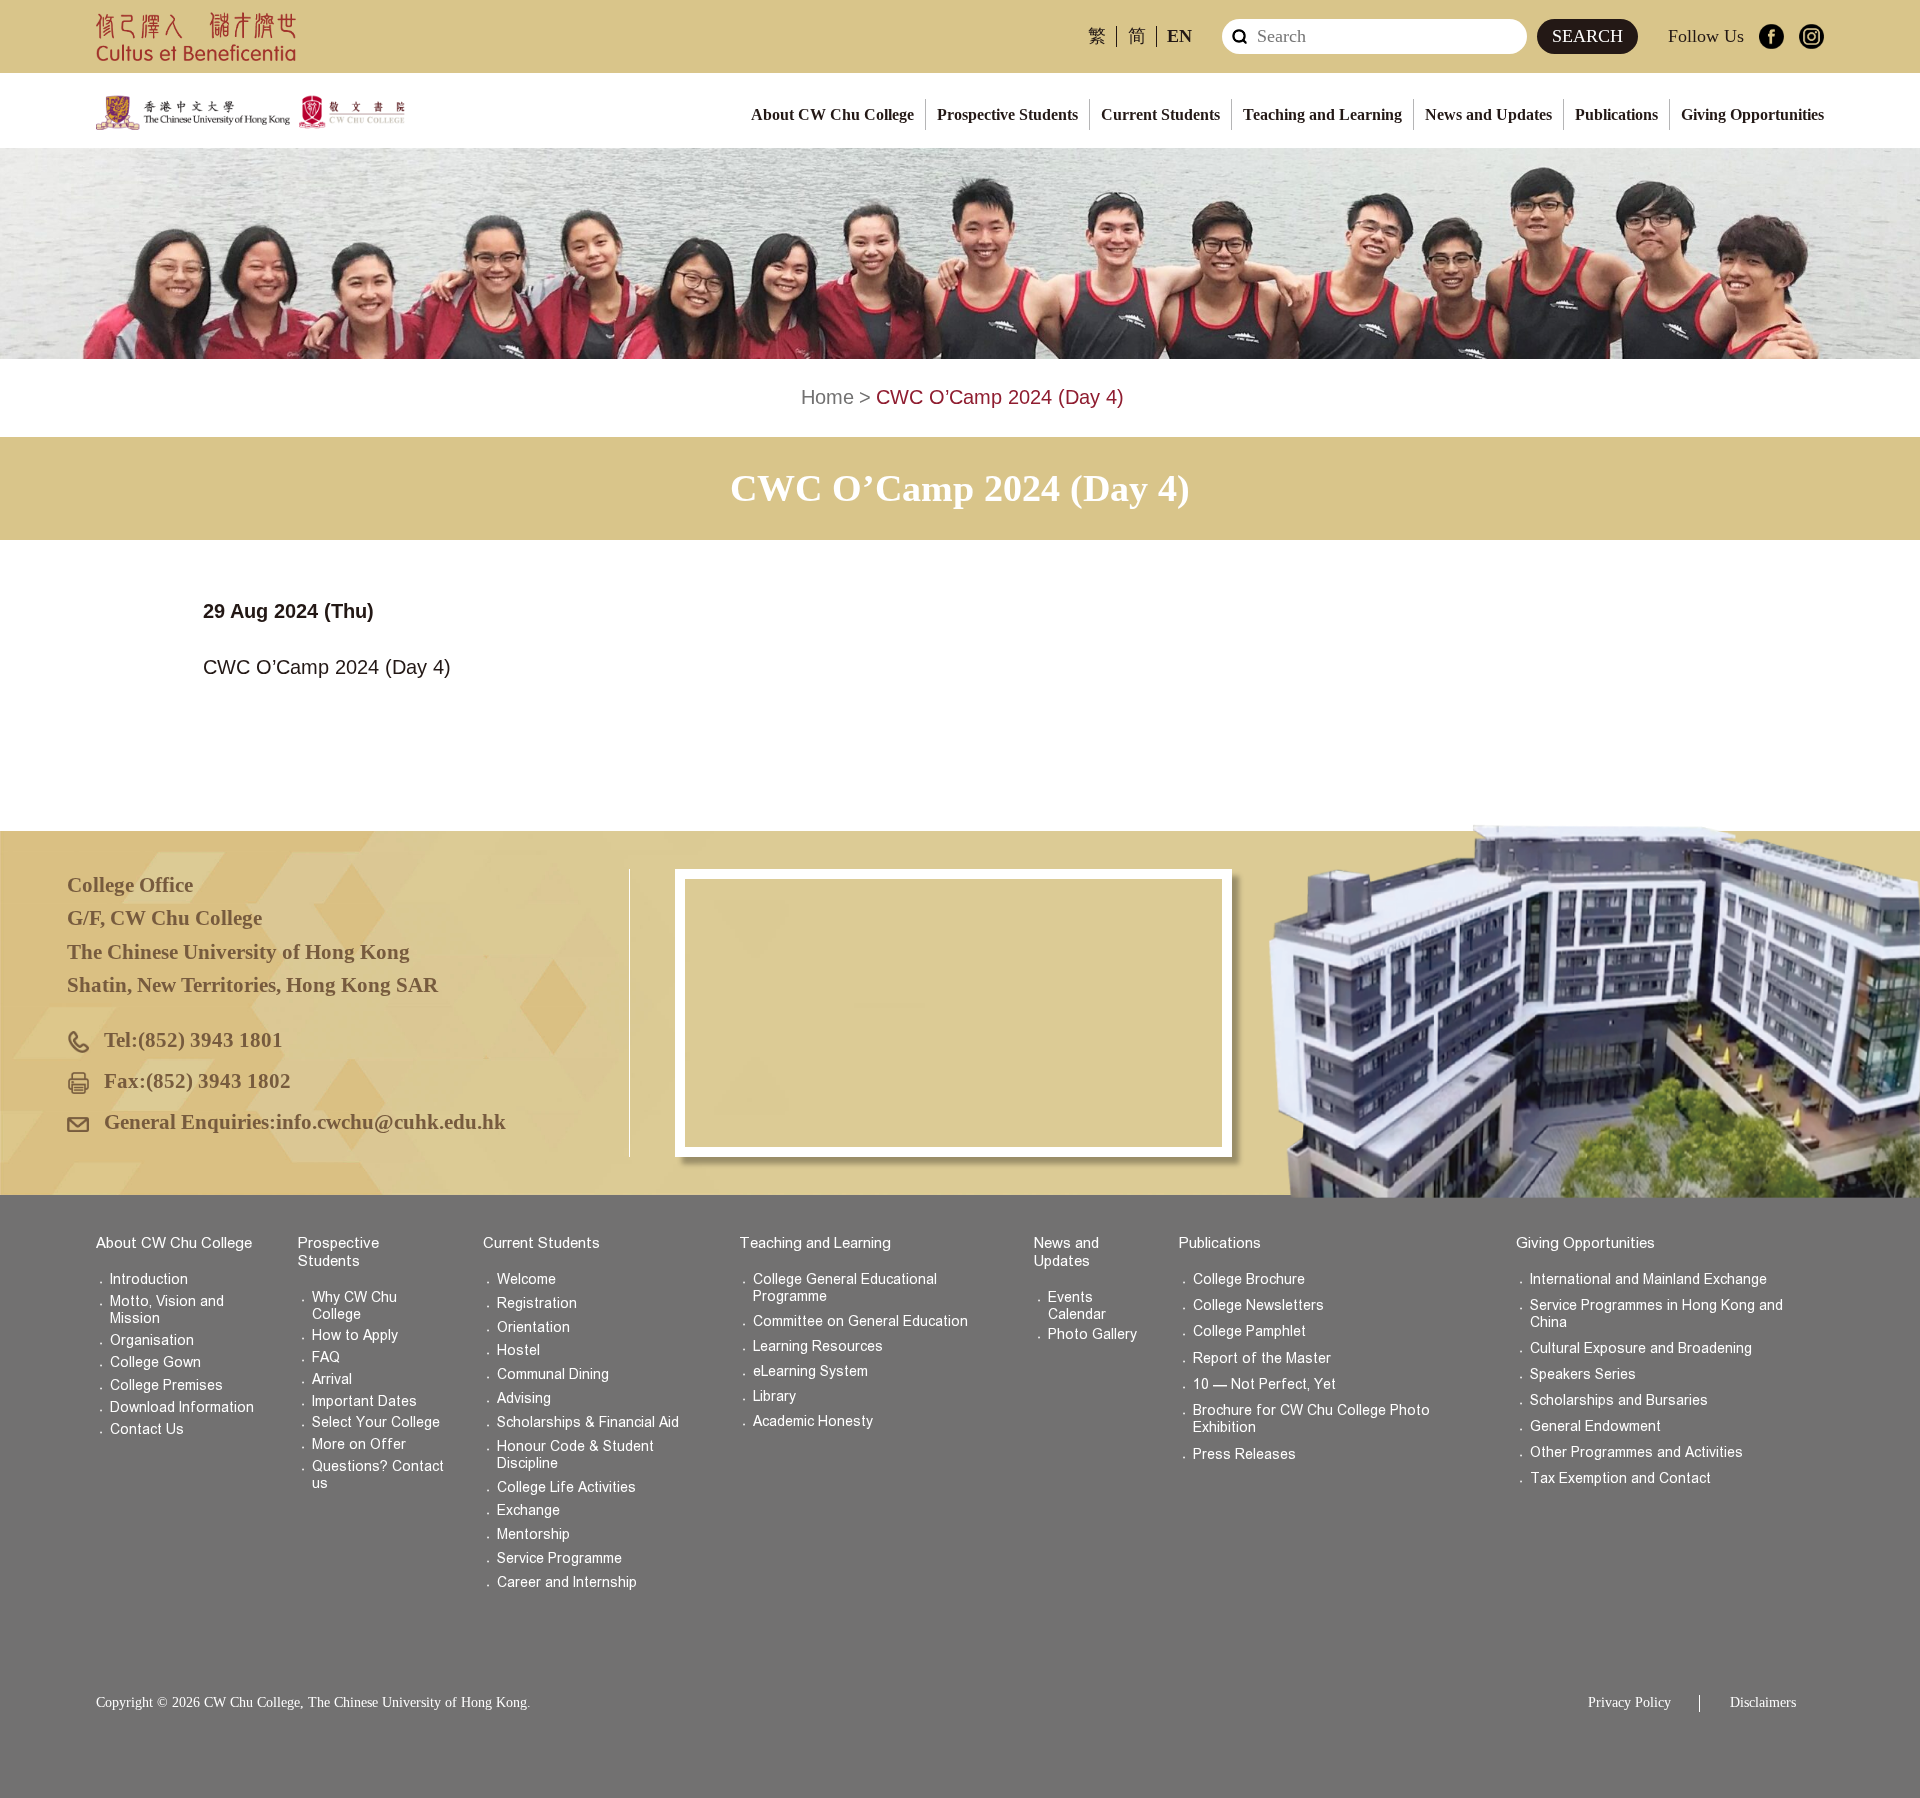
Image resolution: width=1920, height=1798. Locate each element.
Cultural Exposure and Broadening (1641, 1348)
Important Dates (364, 1401)
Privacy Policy (1629, 1702)
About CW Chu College (832, 114)
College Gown (155, 1362)
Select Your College (376, 1422)
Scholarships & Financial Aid (588, 1422)
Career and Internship (567, 1582)
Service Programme (559, 1558)
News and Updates (1488, 114)
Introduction (149, 1279)
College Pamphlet (1249, 1331)
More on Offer (359, 1444)
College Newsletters (1258, 1305)
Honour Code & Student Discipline (575, 1455)
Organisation (152, 1340)
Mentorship (533, 1534)
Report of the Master (1262, 1358)
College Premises (166, 1385)
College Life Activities (566, 1487)
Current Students (1160, 114)
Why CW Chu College (354, 1306)
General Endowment (1595, 1426)
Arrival (332, 1379)
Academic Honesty (813, 1421)
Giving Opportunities (1752, 114)
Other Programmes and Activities (1636, 1452)
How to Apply (355, 1335)
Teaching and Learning (1322, 114)
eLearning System (810, 1371)
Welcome (526, 1279)
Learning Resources (818, 1346)
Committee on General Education (860, 1321)
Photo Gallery (1092, 1334)
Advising (524, 1398)
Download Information (182, 1407)
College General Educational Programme (845, 1288)
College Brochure (1249, 1279)
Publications (1616, 114)
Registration (537, 1303)
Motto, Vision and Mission (167, 1310)
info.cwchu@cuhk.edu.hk (391, 1122)
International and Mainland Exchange (1648, 1279)
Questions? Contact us (378, 1475)
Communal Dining (553, 1374)
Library (774, 1396)
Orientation (533, 1327)
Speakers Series (1583, 1374)
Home (827, 397)
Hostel (518, 1350)
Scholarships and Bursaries (1619, 1400)
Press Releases (1244, 1454)
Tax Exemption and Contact (1620, 1478)
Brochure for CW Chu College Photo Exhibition (1311, 1419)
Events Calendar (1077, 1306)
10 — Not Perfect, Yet (1264, 1384)
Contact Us (147, 1429)
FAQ (326, 1357)
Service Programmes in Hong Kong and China (1656, 1314)
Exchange (528, 1510)
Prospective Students (1007, 114)
